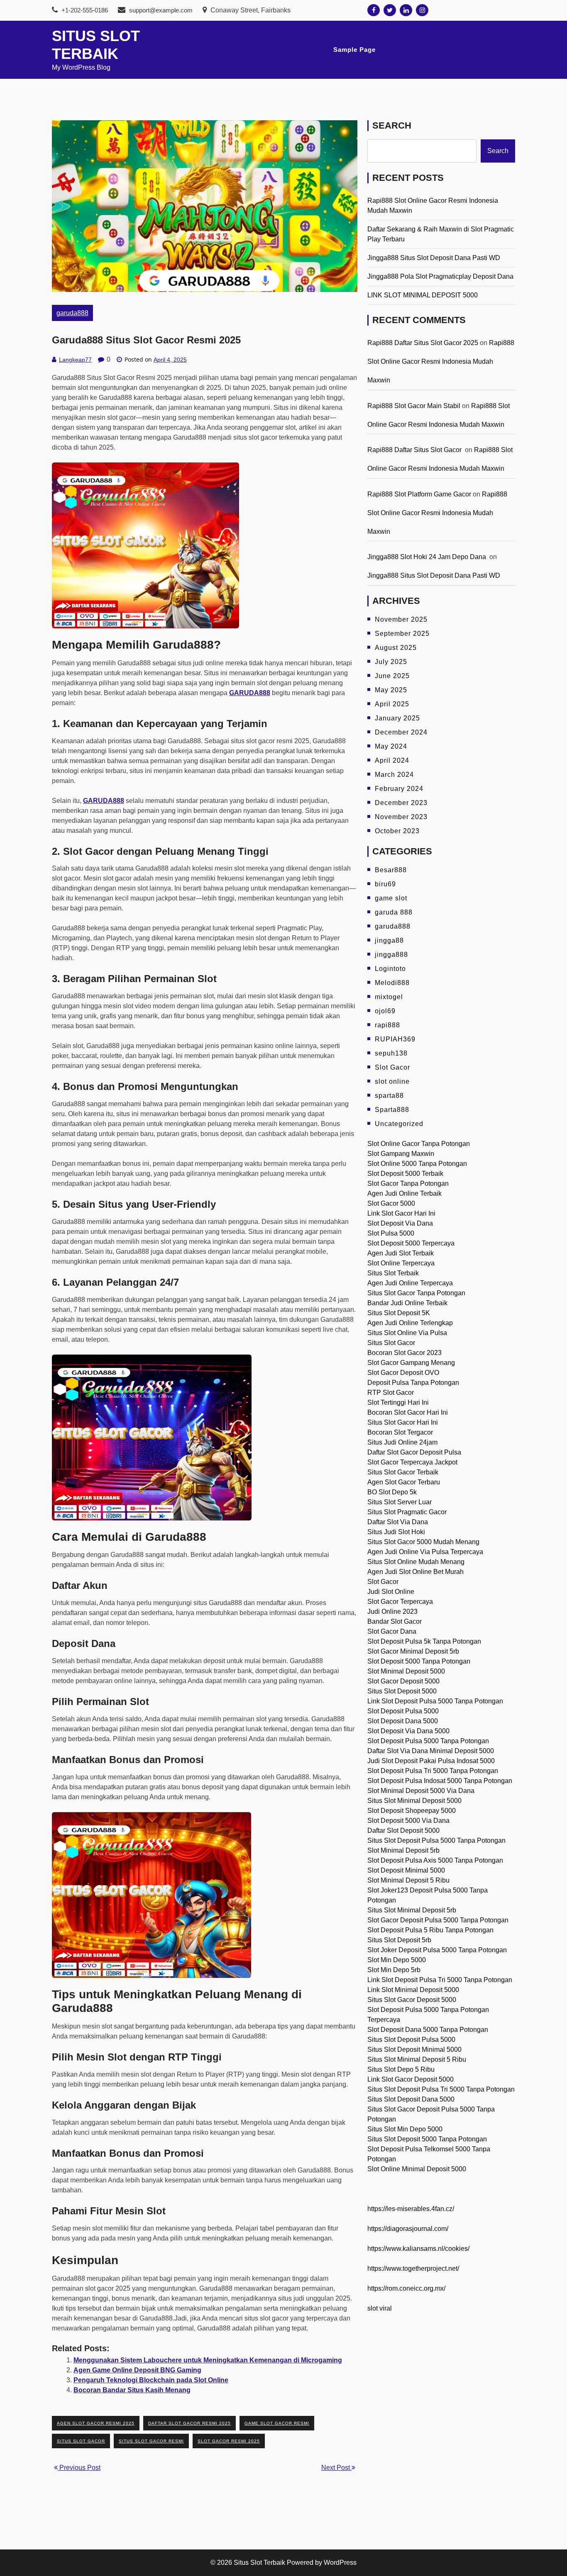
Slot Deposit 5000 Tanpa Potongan (419, 1661)
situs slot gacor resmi (151, 2441)
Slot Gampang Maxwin (401, 1154)
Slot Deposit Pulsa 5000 (403, 1711)
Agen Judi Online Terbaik (404, 1193)
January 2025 (397, 718)
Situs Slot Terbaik (393, 1273)
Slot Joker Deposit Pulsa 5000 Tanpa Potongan (437, 1950)
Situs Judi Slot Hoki (396, 1532)
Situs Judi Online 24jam (402, 1442)
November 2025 (401, 619)
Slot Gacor (392, 1067)
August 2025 (396, 648)
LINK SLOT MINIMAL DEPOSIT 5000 (423, 295)
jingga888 (391, 955)
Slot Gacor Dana (392, 1631)
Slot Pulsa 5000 (391, 1233)
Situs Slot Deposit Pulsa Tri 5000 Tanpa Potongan (441, 2089)
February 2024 (399, 789)
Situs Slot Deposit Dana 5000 (411, 2099)
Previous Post (79, 2468)
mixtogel (389, 997)
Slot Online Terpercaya (401, 1263)
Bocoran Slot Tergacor (400, 1432)
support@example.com (161, 10)
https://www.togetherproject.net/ (413, 2268)
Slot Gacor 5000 (391, 1203)
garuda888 (72, 313)
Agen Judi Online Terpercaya (410, 1283)
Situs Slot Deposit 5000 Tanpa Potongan (427, 2139)
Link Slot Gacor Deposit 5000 (411, 2079)
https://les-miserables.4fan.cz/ (411, 2209)
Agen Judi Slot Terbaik (401, 1253)
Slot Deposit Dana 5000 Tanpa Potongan (428, 2030)
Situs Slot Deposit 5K (399, 1313)
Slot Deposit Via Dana (400, 1223)
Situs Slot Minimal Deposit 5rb (412, 1910)
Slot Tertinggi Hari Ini (398, 1402)
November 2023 (401, 817)
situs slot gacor (81, 2441)
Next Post (336, 2468)
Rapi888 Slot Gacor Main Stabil (414, 406)
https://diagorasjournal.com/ (408, 2229)
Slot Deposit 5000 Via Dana (408, 1821)
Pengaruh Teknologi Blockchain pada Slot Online (151, 2380)
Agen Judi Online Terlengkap (410, 1323)
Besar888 (391, 870)
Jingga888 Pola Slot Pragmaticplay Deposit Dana (440, 276)
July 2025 (391, 662)
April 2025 (392, 704)
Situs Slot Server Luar (400, 1502)
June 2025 (392, 676)
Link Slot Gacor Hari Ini (401, 1213)
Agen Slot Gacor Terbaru (404, 1482)
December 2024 (401, 732)
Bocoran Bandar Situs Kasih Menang (132, 2390)
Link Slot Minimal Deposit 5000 (413, 1990)
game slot (391, 898)
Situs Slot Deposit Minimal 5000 (414, 2049)
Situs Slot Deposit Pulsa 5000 (411, 2040)
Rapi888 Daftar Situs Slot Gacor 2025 (423, 343)
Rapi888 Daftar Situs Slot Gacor (415, 450)
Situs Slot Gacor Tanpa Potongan (416, 1293)
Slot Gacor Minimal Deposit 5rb (413, 1651)
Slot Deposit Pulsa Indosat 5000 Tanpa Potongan (440, 1781)
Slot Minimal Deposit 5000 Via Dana (421, 1791)
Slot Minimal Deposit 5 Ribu (408, 1880)
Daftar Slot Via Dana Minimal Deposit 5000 (431, 1751)
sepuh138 (391, 1053)
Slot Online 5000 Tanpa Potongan (417, 1164)
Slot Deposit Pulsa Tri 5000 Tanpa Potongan (433, 1771)
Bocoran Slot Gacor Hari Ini (408, 1412)
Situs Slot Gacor (391, 1343)
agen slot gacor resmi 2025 (96, 2423)
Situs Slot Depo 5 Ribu (401, 2069)
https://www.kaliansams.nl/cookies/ (418, 2249)
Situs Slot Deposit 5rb (399, 1940)
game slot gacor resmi (277, 2423)
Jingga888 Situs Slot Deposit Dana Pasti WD (434, 258)
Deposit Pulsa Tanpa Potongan (413, 1383)
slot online (392, 1081)
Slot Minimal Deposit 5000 (406, 1671)
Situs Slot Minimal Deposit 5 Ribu (417, 2059)
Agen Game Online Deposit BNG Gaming (137, 2370)
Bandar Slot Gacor (395, 1621)
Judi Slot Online (391, 1592)
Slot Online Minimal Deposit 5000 (417, 2169)
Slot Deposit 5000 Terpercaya (411, 1243)
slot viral (380, 2308)
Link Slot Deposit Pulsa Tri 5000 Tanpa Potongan (440, 1980)
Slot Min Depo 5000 (397, 1960)
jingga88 (389, 940)
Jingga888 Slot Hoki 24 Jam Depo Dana (428, 557)
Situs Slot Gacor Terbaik (403, 1472)
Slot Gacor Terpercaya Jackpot (412, 1462)
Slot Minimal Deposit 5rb (403, 1850)
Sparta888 (392, 1110)
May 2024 (391, 746)
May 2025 (391, 690)
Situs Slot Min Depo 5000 (405, 2129)
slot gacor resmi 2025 (229, 2441)
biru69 (385, 884)
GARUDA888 (104, 801)
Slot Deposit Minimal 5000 (406, 1870)
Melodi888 (392, 983)
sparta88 (389, 1096)
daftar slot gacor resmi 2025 (189, 2423)
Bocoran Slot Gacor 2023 (404, 1353)
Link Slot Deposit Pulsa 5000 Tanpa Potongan (435, 1701)
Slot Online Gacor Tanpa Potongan (419, 1144)
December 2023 (401, 803)
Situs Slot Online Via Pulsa (407, 1333)
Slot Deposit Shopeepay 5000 (412, 1811)
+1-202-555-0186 (84, 10)
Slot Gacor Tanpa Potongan (408, 1183)
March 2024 (394, 775)
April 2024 (392, 760)
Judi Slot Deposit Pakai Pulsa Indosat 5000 (431, 1761)
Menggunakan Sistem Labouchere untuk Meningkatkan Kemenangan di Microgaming (208, 2360)
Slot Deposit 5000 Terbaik (405, 1174)
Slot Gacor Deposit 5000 (403, 1681)
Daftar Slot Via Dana (398, 1522)
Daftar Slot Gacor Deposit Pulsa (414, 1452)
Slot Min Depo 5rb (394, 1970)
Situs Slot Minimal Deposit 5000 (414, 1801)
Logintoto (390, 969)
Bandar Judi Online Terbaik (407, 1303)
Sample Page (354, 50)
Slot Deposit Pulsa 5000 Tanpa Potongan (428, 1741)
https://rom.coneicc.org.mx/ (406, 2288)
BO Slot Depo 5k (392, 1492)
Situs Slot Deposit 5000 (402, 1691)
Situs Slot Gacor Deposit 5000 (412, 2000)
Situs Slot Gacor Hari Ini (403, 1422)
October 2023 (397, 831)
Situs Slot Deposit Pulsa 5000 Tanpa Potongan (436, 1840)
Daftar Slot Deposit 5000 (403, 1830)
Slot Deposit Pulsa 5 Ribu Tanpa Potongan (430, 1930)
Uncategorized (399, 1124)
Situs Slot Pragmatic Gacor (407, 1512)
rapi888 (387, 1025)
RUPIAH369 (395, 1039)
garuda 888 (394, 912)
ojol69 (385, 1011)
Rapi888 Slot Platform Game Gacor (419, 494)
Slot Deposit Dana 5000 (403, 1721)
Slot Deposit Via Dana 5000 (408, 1731)
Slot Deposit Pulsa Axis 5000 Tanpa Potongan (435, 1860)
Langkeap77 (75, 360)
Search (392, 125)
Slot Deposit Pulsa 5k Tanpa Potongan (424, 1641)
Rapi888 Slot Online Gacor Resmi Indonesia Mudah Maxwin (441, 361)
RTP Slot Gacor (391, 1393)
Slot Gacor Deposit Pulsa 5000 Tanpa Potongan (438, 1920)
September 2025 (402, 634)
